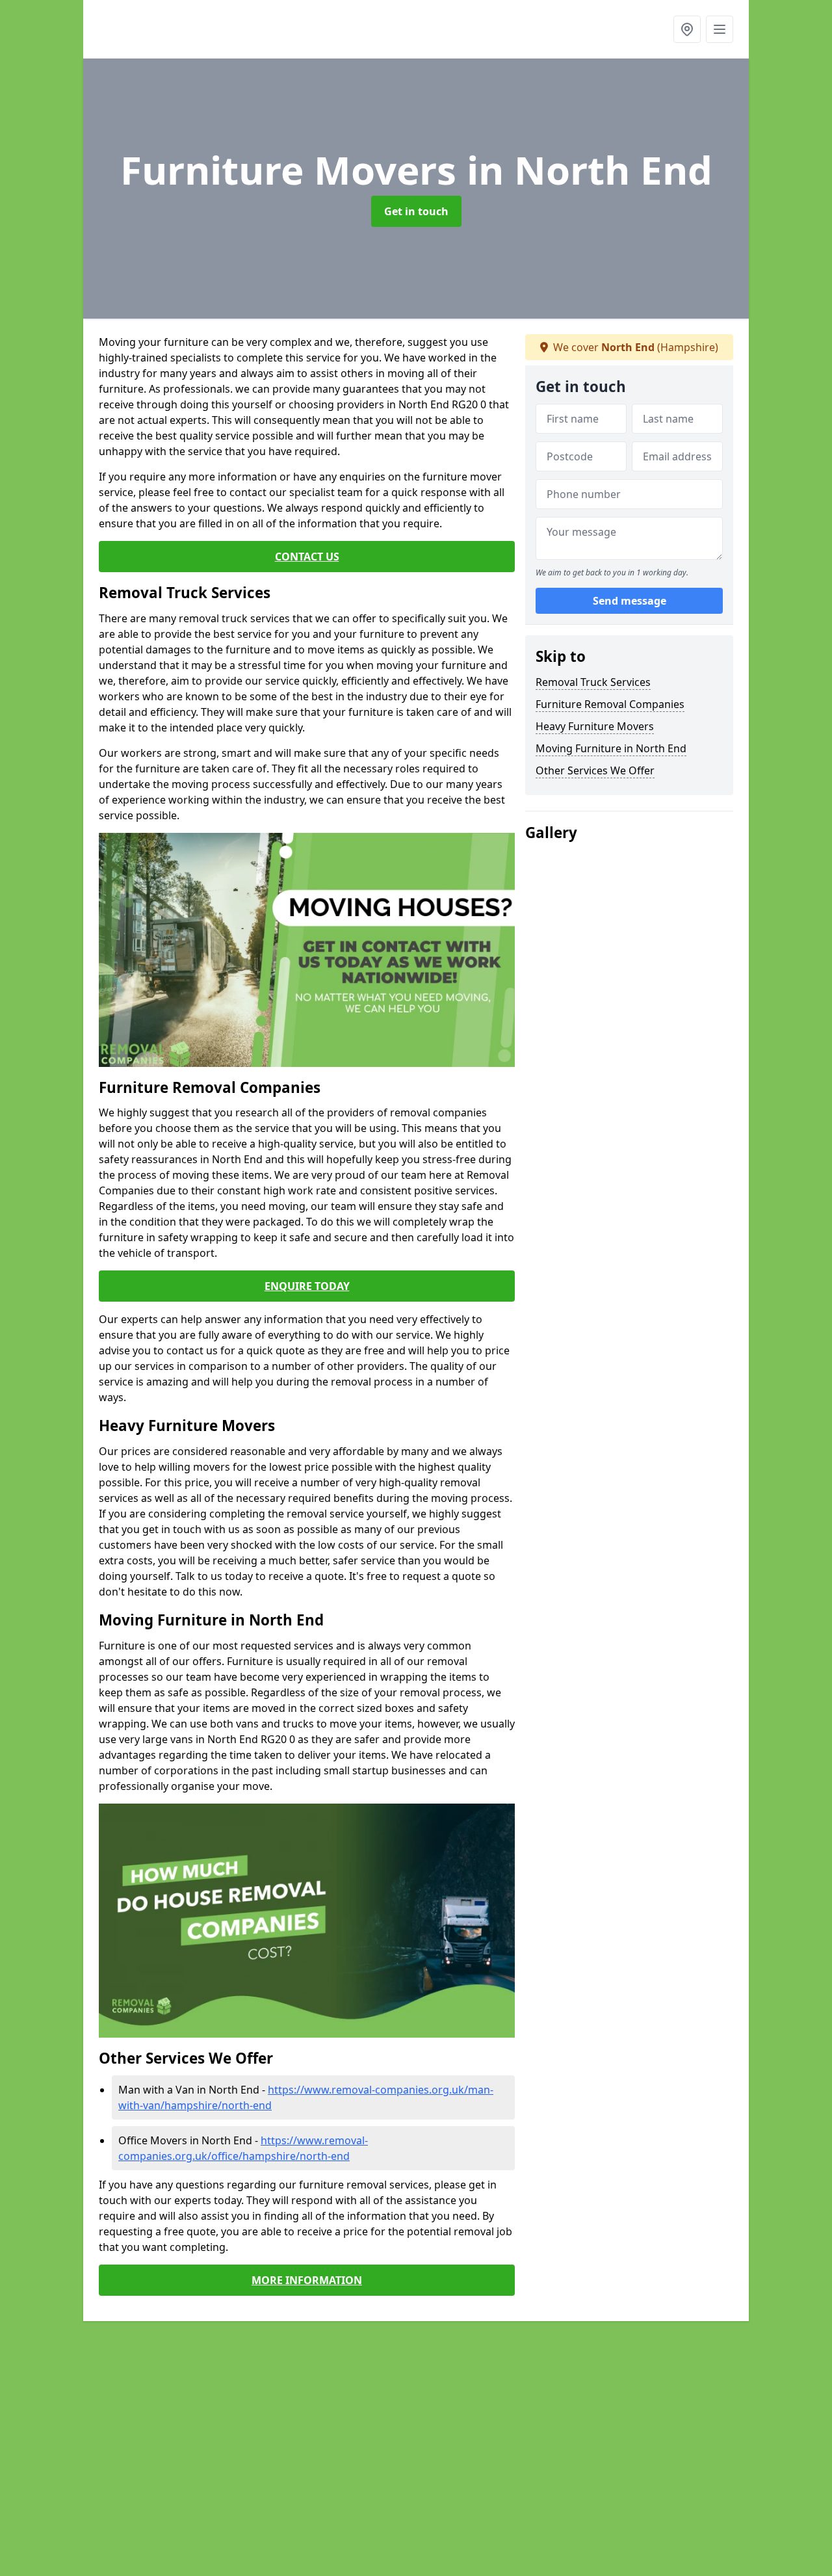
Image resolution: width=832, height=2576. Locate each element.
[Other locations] (687, 29)
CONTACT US (307, 557)
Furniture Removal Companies (610, 704)
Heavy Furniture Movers (595, 726)
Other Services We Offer (595, 770)
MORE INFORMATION (307, 2280)
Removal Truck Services (593, 682)
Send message (630, 601)
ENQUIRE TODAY (307, 1286)
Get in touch (416, 211)
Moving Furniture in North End (611, 748)
